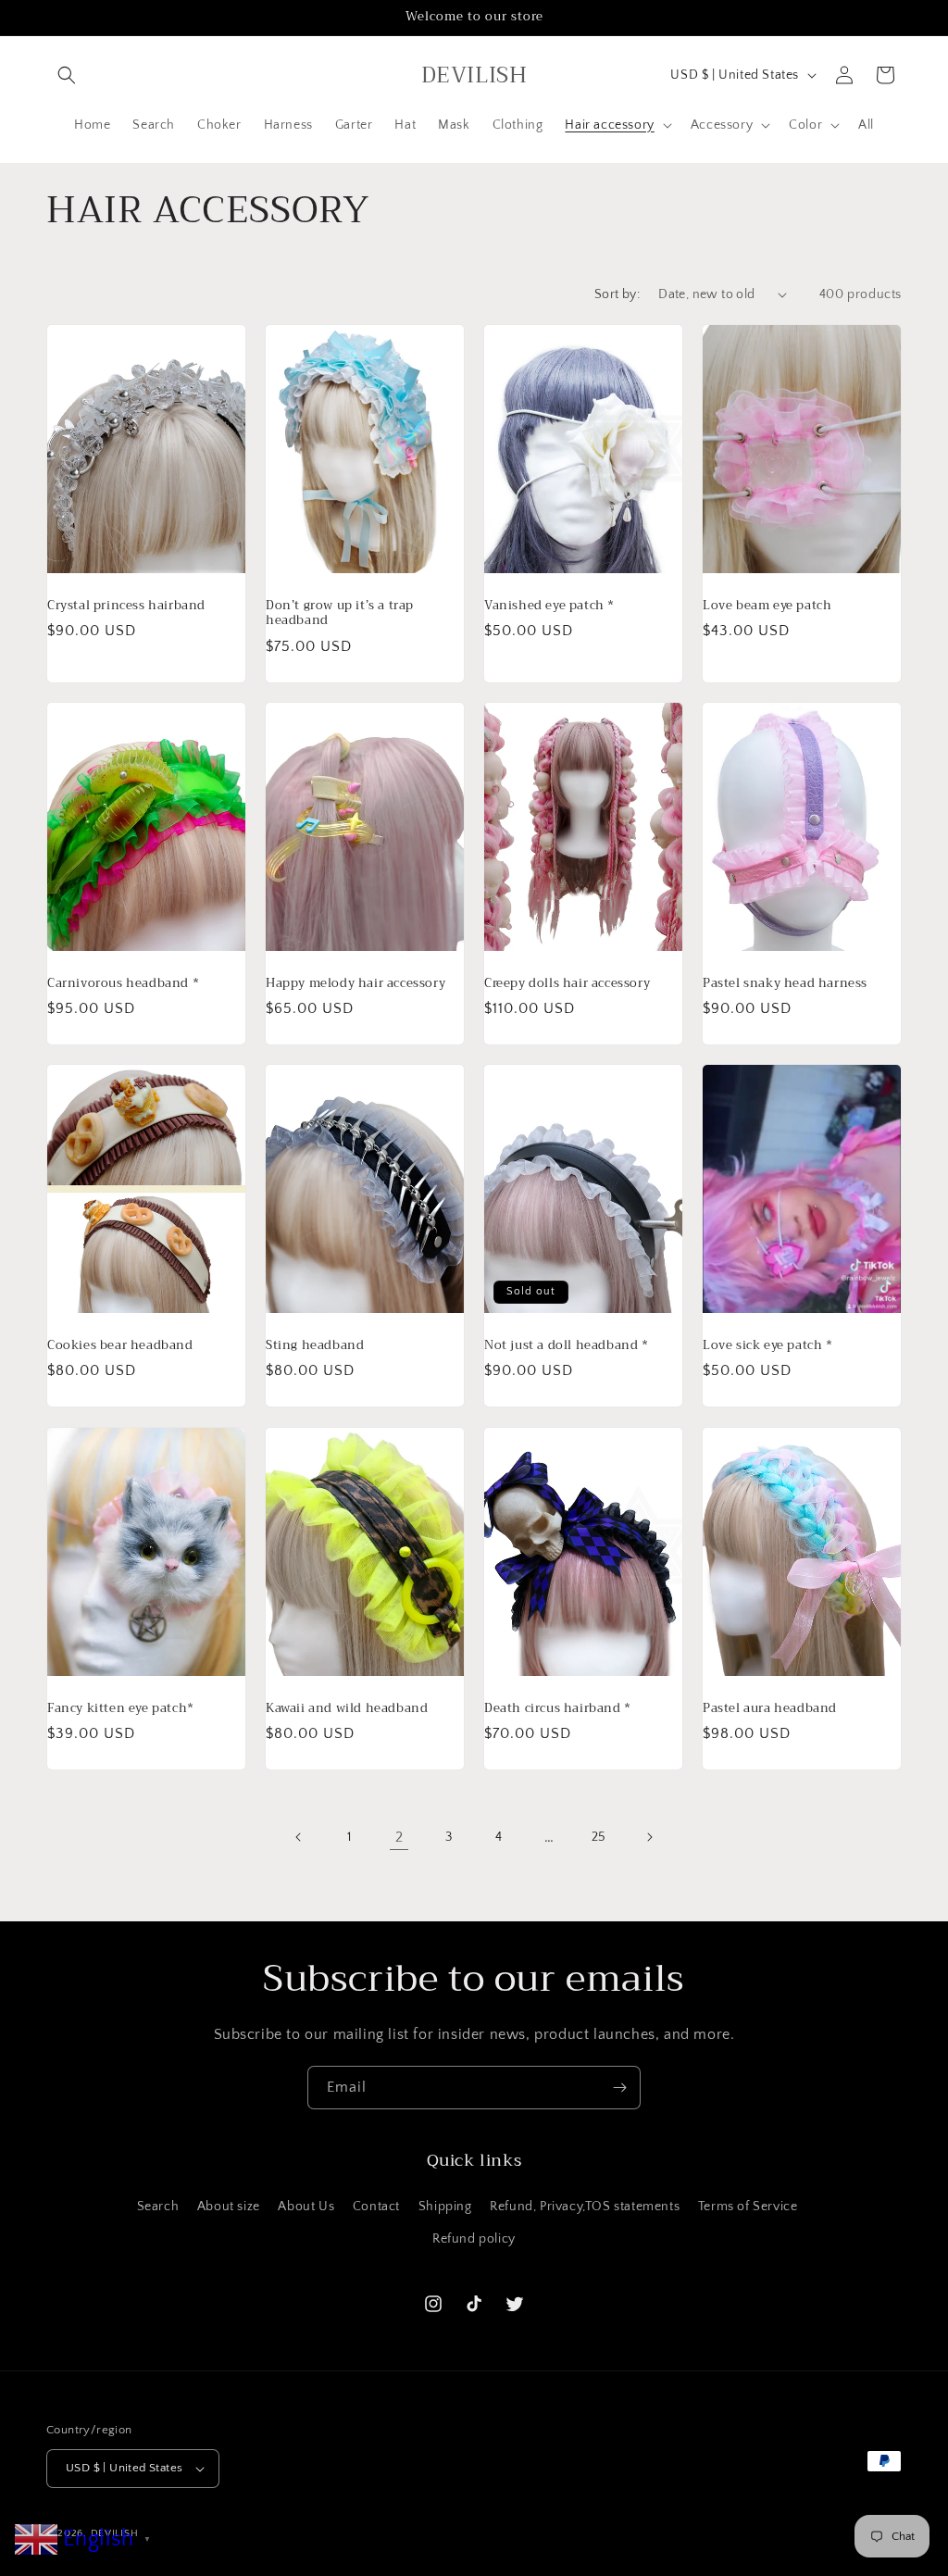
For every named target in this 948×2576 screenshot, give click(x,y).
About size (229, 2207)
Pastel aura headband (770, 1708)
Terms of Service (748, 2207)
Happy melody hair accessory (355, 983)
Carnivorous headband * (123, 983)
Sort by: (617, 294)
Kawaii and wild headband (347, 1708)
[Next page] (649, 1837)
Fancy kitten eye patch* (121, 1708)
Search (158, 2207)
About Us (306, 2207)
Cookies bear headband (120, 1346)
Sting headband (315, 1346)
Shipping (445, 2207)
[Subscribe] (619, 2088)
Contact (376, 2207)
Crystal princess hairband (126, 605)
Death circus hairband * (558, 1708)
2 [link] (399, 1837)
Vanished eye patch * (549, 605)
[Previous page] (299, 1837)
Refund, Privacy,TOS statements (585, 2207)
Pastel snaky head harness (785, 983)
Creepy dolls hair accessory (567, 983)
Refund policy (474, 2239)
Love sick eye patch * (768, 1346)
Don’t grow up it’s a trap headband (340, 613)
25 (599, 1837)
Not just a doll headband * (567, 1346)
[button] (67, 75)
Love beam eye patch (767, 605)
